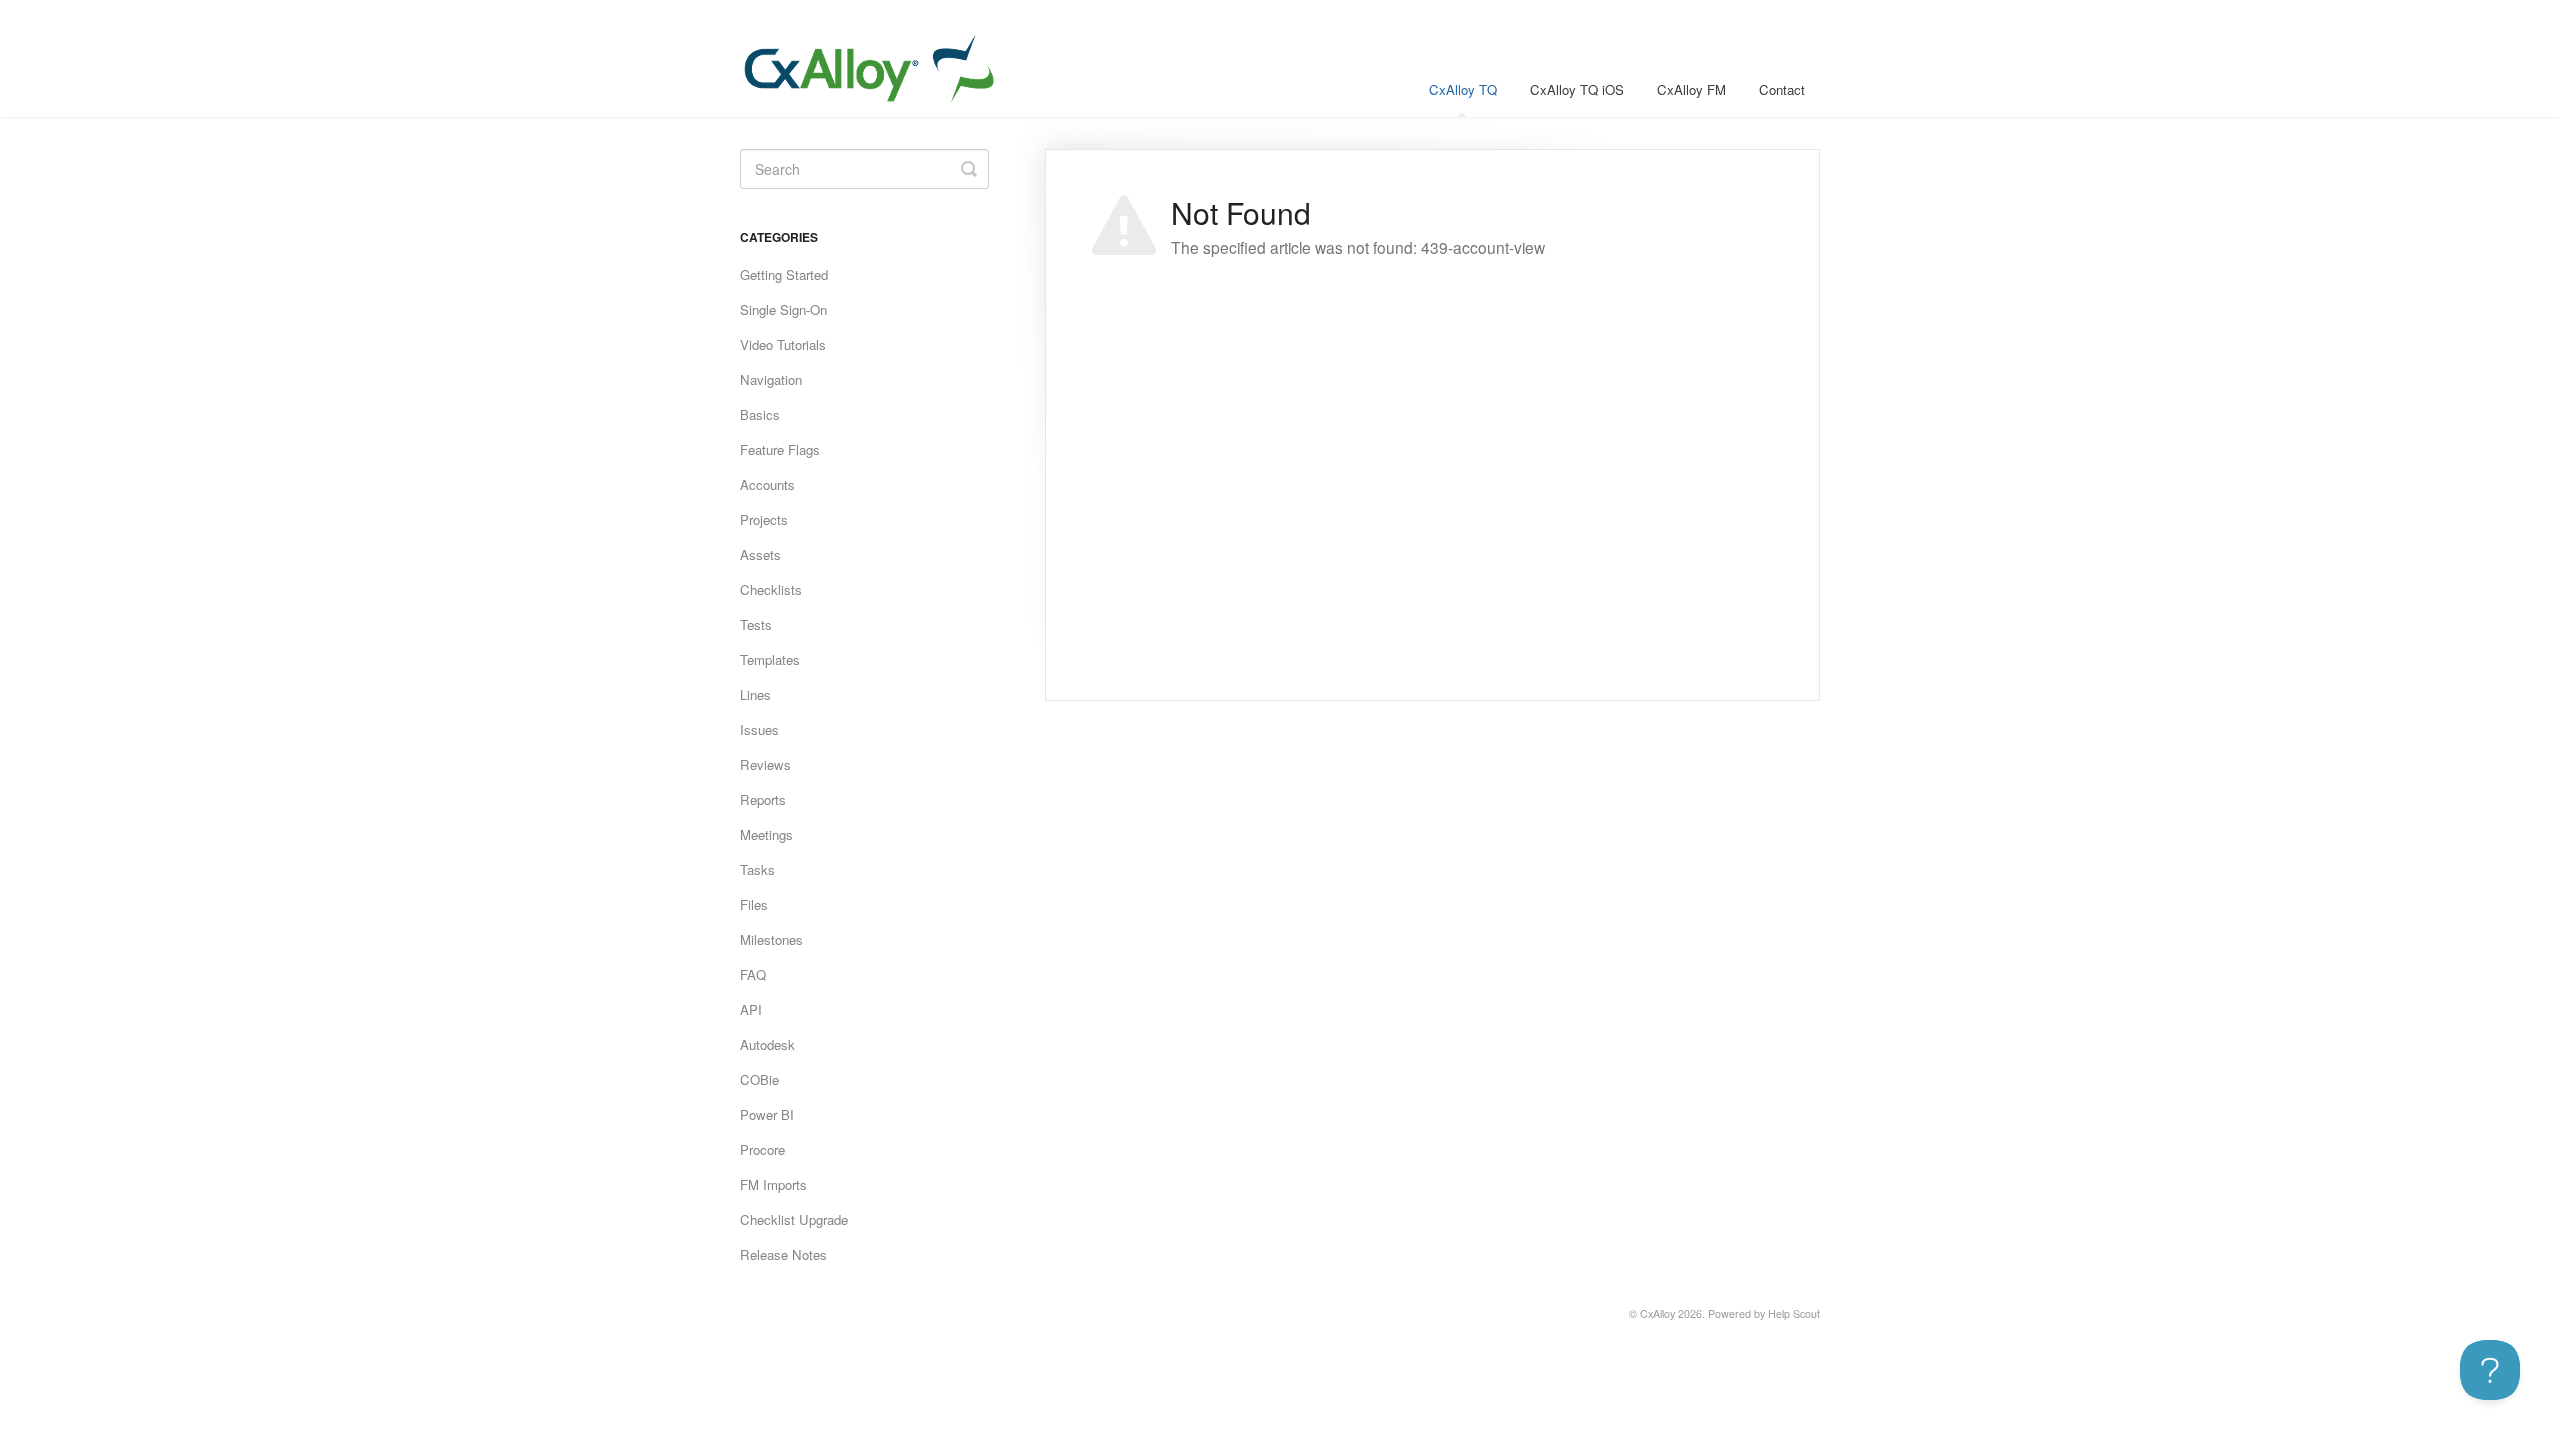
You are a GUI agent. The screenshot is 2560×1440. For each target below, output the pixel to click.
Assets (760, 554)
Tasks (757, 869)
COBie (759, 1079)
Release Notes (783, 1254)
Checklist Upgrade (794, 1219)
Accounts (767, 484)
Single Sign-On (783, 309)
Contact (1782, 89)
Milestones (771, 939)
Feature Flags (780, 449)
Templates (770, 659)
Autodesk (767, 1044)
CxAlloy (1657, 1313)
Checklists (771, 589)
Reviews (765, 764)
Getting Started (784, 274)
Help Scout (1794, 1313)
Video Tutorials (783, 344)
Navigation (771, 379)
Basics (760, 414)
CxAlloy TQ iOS (1577, 89)
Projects (764, 519)
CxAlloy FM (1691, 89)
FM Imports (773, 1184)
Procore (762, 1149)
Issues (759, 729)
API (751, 1009)
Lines (755, 694)
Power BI (767, 1114)
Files (754, 904)
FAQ (753, 974)
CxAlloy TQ (1463, 89)
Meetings (766, 834)
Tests (756, 624)
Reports (763, 799)
